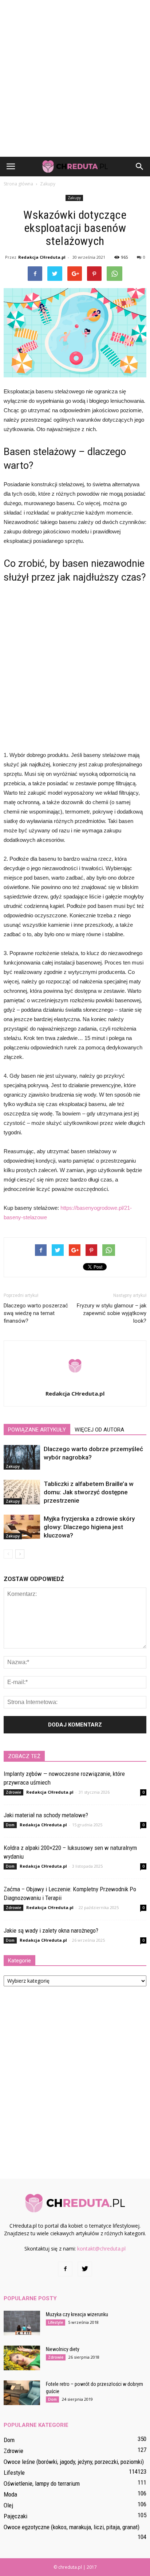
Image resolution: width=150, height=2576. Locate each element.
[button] (140, 167)
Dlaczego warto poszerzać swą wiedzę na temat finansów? (36, 1313)
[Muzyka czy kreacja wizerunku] (22, 2323)
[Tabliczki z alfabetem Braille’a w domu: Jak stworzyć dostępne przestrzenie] (22, 1492)
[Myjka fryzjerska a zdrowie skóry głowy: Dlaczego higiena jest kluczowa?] (22, 1527)
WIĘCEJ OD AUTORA (99, 1430)
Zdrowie (13, 1792)
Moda (10, 2494)
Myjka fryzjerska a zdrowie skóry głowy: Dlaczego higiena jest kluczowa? (89, 1527)
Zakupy (74, 198)
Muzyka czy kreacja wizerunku (77, 2314)
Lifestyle (56, 2322)
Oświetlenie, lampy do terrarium (42, 2483)
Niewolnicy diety (63, 2349)
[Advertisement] (75, 78)
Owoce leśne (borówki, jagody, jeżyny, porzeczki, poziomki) (74, 2462)
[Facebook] (65, 2269)
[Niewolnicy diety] (22, 2358)
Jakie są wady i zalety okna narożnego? (51, 1930)
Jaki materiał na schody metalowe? (46, 1815)
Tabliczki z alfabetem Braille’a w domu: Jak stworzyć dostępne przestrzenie (89, 1492)
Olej (8, 2505)
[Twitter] (85, 2269)
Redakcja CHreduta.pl (42, 257)
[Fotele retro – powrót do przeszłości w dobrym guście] (22, 2393)
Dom (10, 1825)
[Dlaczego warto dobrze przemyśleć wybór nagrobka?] (22, 1457)
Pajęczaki (15, 2516)
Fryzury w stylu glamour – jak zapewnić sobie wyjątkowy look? (112, 1313)
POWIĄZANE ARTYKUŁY (37, 1430)
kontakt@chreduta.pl (101, 2249)
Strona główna (18, 184)
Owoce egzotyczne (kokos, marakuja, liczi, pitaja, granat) (72, 2527)
